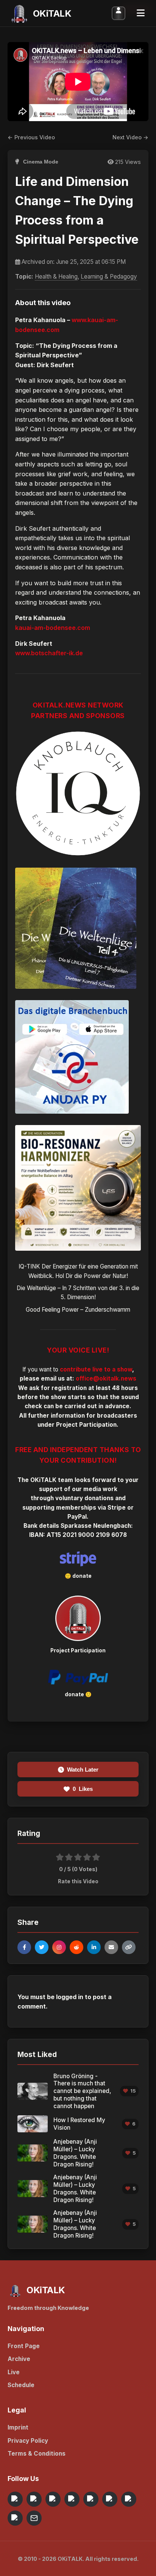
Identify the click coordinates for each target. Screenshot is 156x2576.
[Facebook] (24, 1947)
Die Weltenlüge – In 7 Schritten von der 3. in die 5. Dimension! (78, 1293)
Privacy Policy (28, 2441)
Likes (83, 1789)
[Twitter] (42, 1947)
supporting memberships (59, 1508)
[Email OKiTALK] (34, 2518)
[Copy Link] (129, 1947)
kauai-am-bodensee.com (53, 628)
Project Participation (86, 1425)
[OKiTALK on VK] (72, 2499)
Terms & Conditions (37, 2454)
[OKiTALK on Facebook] (34, 2499)
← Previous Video (31, 137)
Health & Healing (56, 277)
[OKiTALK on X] (15, 2518)
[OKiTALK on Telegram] (15, 2499)
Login (119, 13)
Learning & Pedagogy (109, 277)
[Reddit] (76, 1947)
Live (14, 2372)
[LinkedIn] (94, 1947)
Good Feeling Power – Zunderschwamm (78, 1310)
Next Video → (130, 137)
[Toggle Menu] (141, 13)
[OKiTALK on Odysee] (53, 2499)
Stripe (117, 1508)
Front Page (24, 2346)
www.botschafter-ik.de (49, 653)
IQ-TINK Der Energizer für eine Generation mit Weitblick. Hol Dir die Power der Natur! (78, 1271)
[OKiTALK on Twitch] (91, 2499)
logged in (70, 1997)
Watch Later (83, 1770)
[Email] (111, 1947)
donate (82, 1576)
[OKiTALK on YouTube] (110, 2499)
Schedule (21, 2385)
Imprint (18, 2427)
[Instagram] (59, 1947)
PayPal (77, 1517)
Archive (19, 2359)
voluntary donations (84, 1498)
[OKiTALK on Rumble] (129, 2499)
